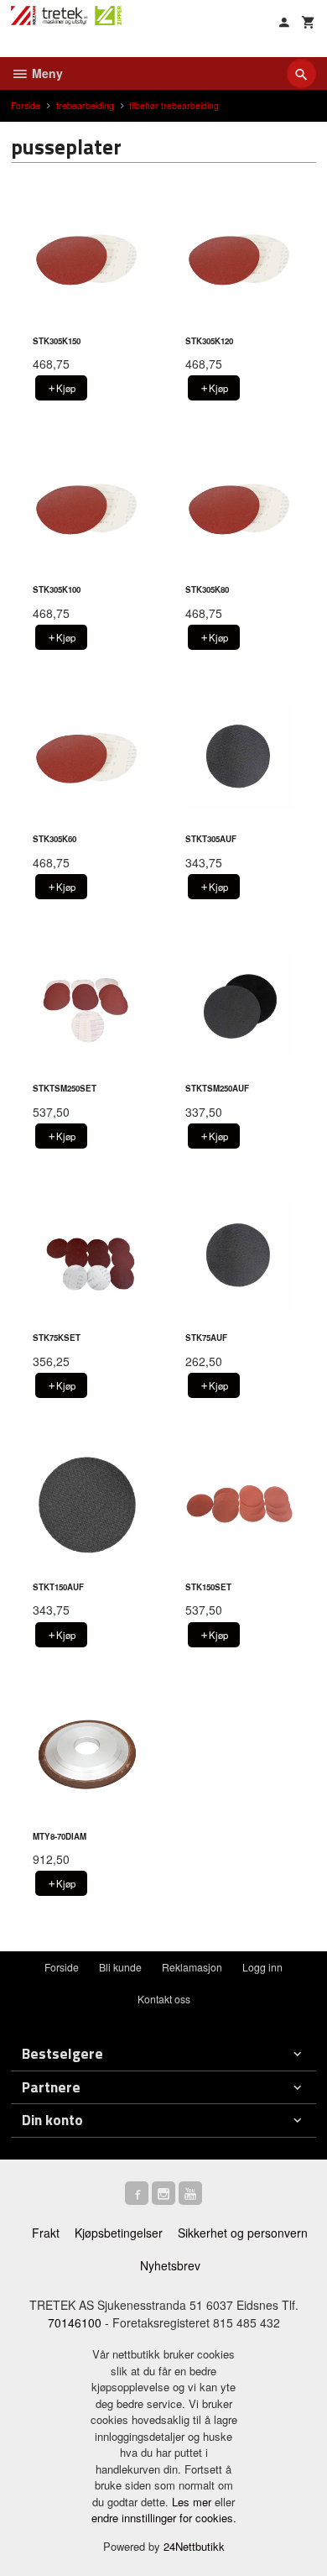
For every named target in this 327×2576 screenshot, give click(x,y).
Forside (26, 105)
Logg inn (262, 1967)
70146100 (75, 2322)
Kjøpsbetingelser (119, 2233)
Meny (46, 73)
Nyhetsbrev (170, 2265)
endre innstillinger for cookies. (164, 2518)
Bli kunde (120, 1967)
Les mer (193, 2502)
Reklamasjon (192, 1967)
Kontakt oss (164, 1999)
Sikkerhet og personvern (243, 2233)
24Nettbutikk (194, 2546)
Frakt (46, 2233)
